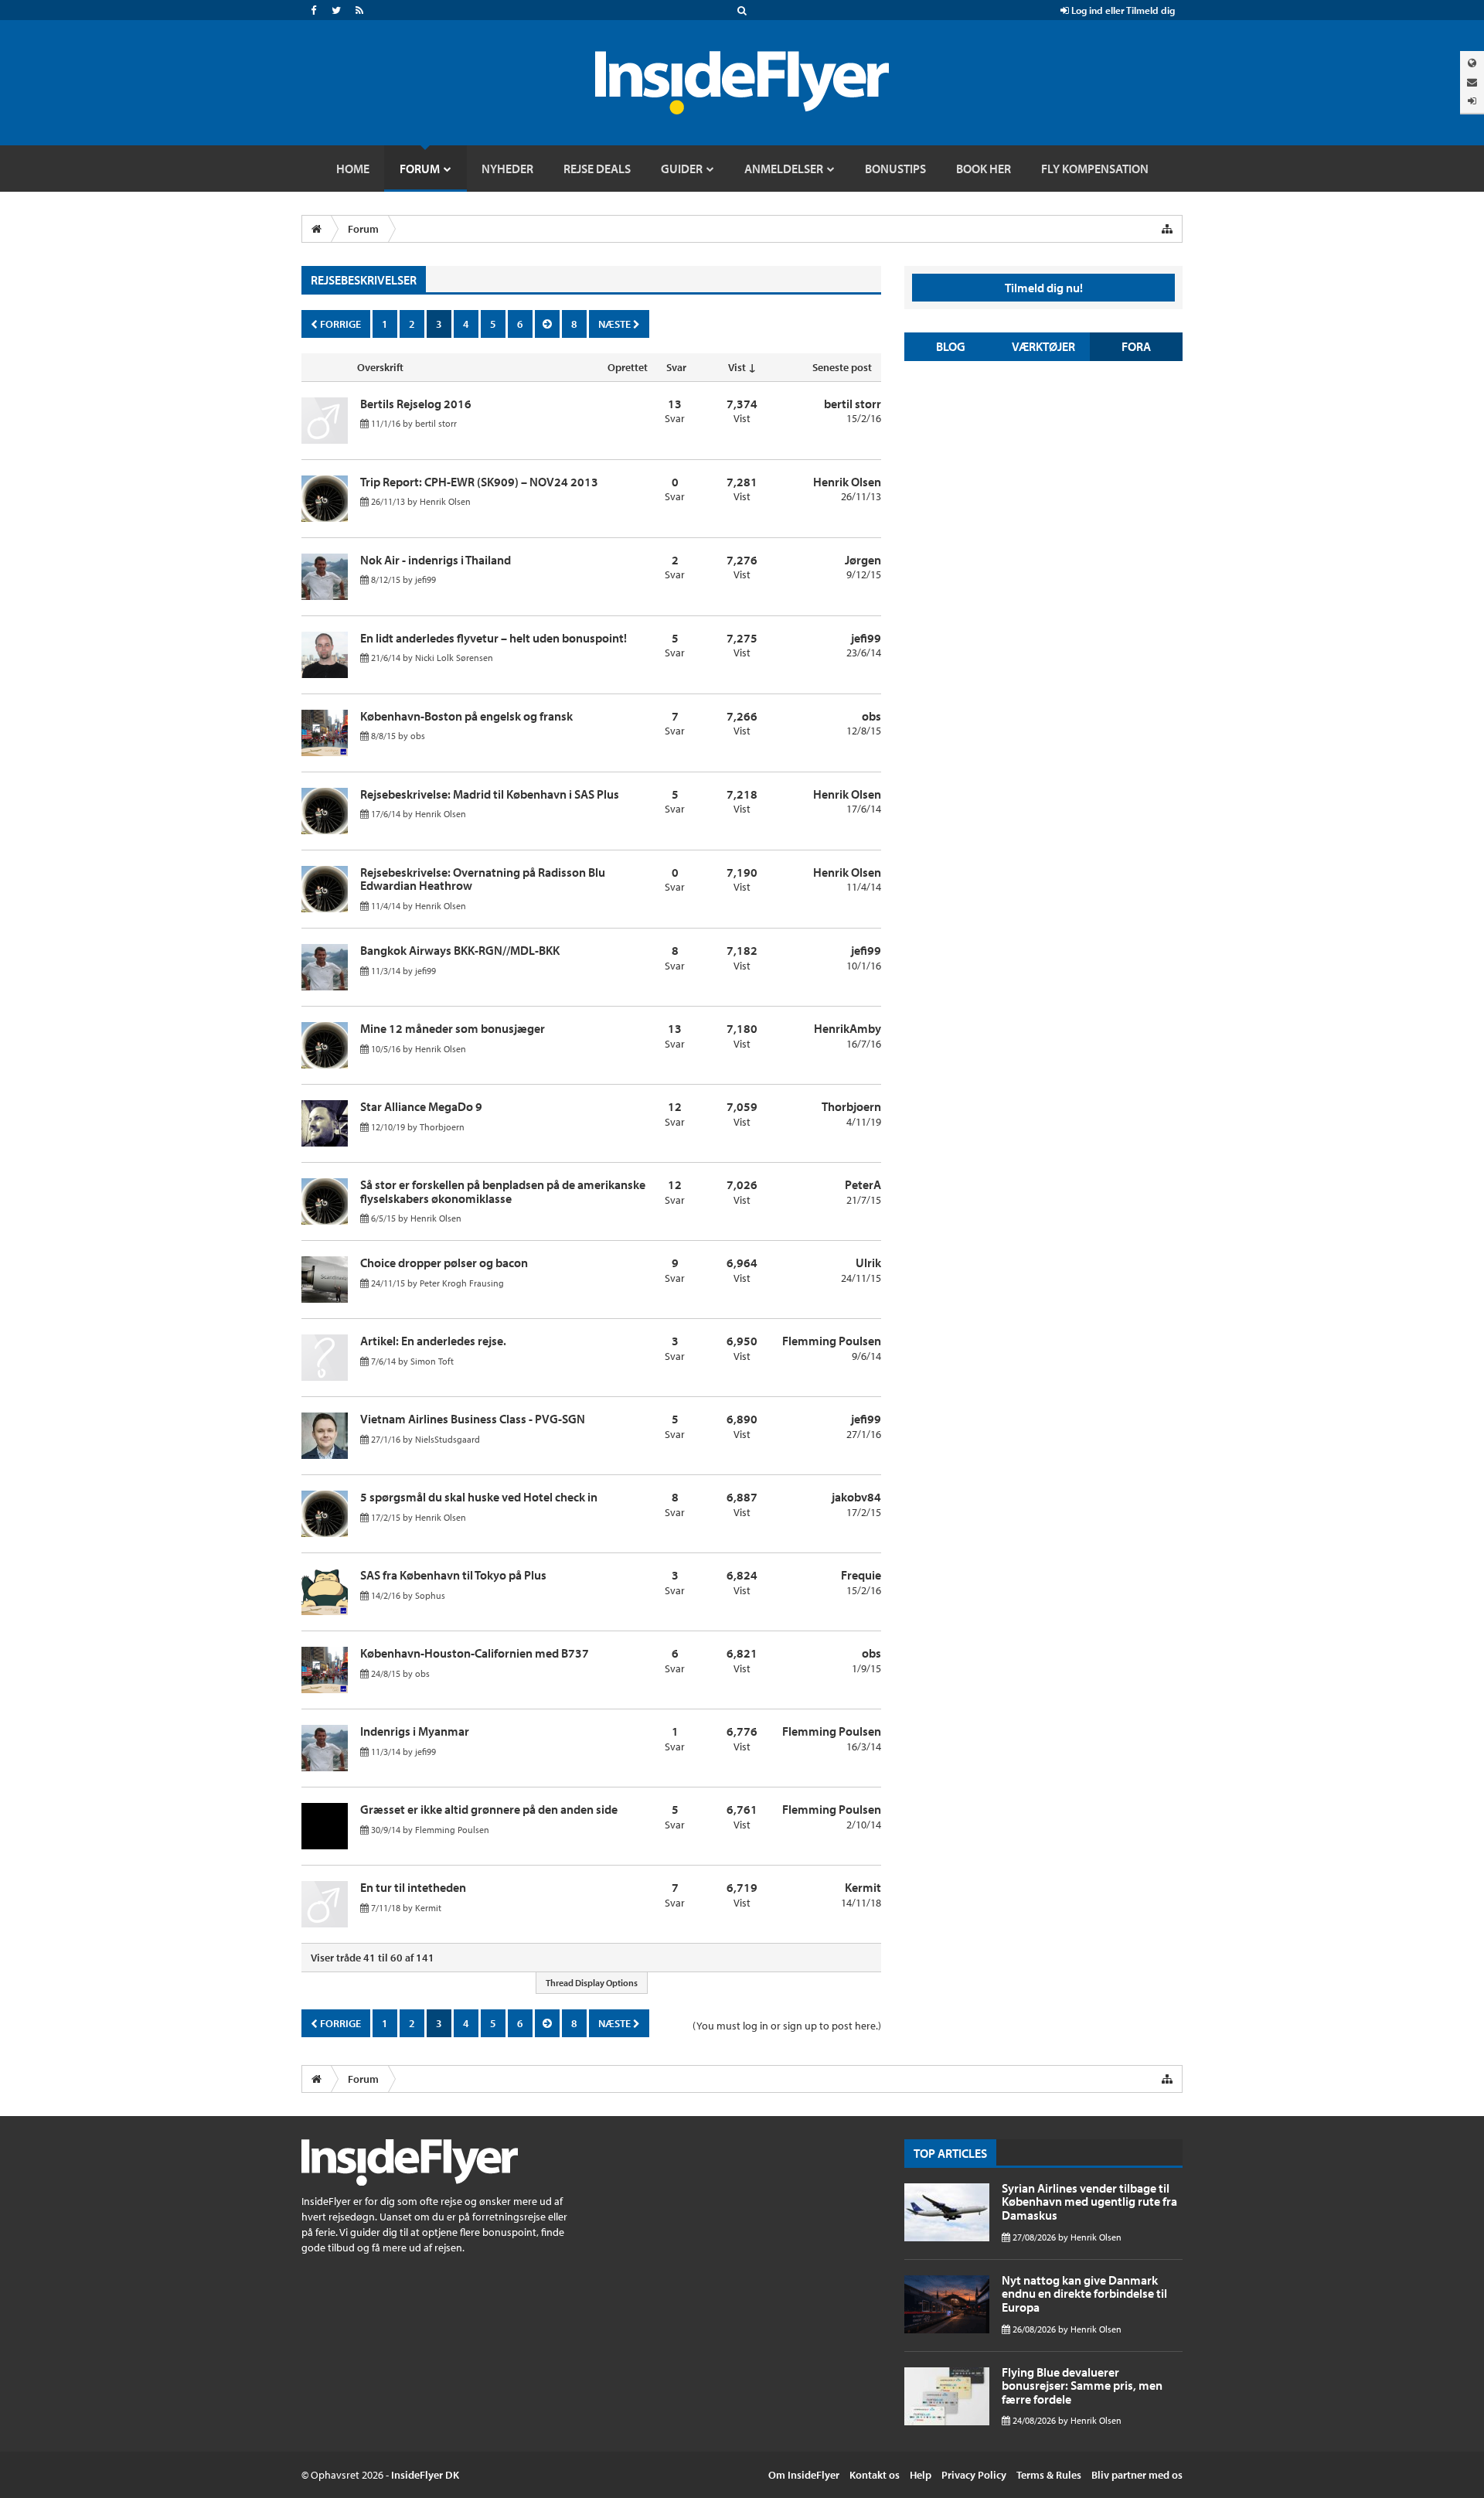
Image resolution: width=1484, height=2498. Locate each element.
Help (921, 2475)
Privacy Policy (974, 2475)
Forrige (339, 324)
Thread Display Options (592, 1983)
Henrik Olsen (445, 501)
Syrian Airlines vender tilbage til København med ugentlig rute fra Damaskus (1089, 2202)
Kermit (428, 1908)
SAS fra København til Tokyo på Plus (453, 1575)
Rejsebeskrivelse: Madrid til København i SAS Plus (490, 794)
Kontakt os (875, 2475)
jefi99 (425, 579)
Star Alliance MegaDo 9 (421, 1106)
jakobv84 (856, 1497)
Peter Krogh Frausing (462, 1283)
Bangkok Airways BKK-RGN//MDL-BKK (460, 950)
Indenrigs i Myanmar (415, 1731)
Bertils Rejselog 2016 (416, 404)
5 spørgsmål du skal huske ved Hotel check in (479, 1497)
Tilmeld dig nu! (1044, 288)
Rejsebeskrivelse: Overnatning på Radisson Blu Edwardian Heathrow (483, 879)
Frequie (861, 1575)
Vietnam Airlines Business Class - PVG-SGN (473, 1419)
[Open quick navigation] (1167, 229)
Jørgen (863, 560)
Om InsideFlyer (804, 2475)
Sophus (430, 1595)
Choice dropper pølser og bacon (444, 1263)
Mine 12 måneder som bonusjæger (453, 1028)
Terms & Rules (1049, 2475)
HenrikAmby (848, 1028)
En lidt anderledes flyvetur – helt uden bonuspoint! (494, 638)
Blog (951, 346)
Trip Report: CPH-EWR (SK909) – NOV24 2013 (479, 482)
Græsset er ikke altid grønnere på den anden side (489, 1809)
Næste (616, 324)
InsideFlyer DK (425, 2475)
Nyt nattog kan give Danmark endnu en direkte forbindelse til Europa (1084, 2294)
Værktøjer (1043, 346)
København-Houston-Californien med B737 (475, 1653)
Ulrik (868, 1263)
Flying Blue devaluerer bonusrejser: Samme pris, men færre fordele (1082, 2386)
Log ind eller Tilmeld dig (1122, 10)
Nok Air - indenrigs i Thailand (436, 560)
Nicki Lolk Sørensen (454, 658)
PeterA (863, 1184)
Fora (1136, 346)
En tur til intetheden (413, 1887)
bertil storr (436, 423)
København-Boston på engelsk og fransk (466, 716)
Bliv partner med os (1137, 2475)
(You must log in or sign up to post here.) (787, 2026)
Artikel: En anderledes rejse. (433, 1341)
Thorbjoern (442, 1127)
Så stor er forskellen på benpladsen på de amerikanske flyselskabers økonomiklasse (503, 1191)
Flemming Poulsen (832, 1341)
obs (418, 736)
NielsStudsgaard (448, 1439)
